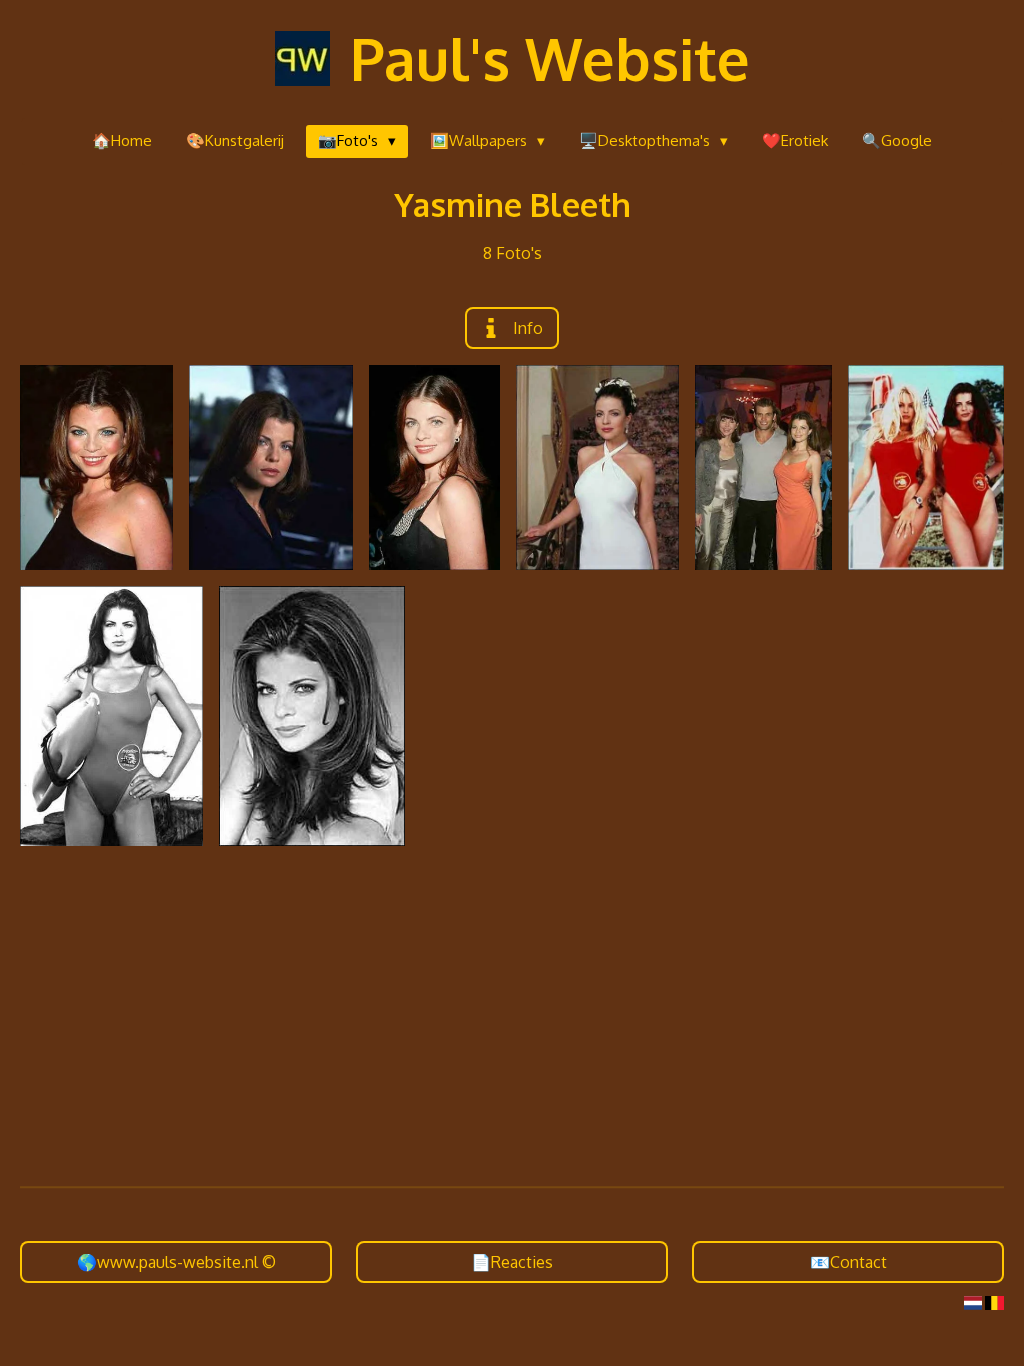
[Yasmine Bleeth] (96, 467)
